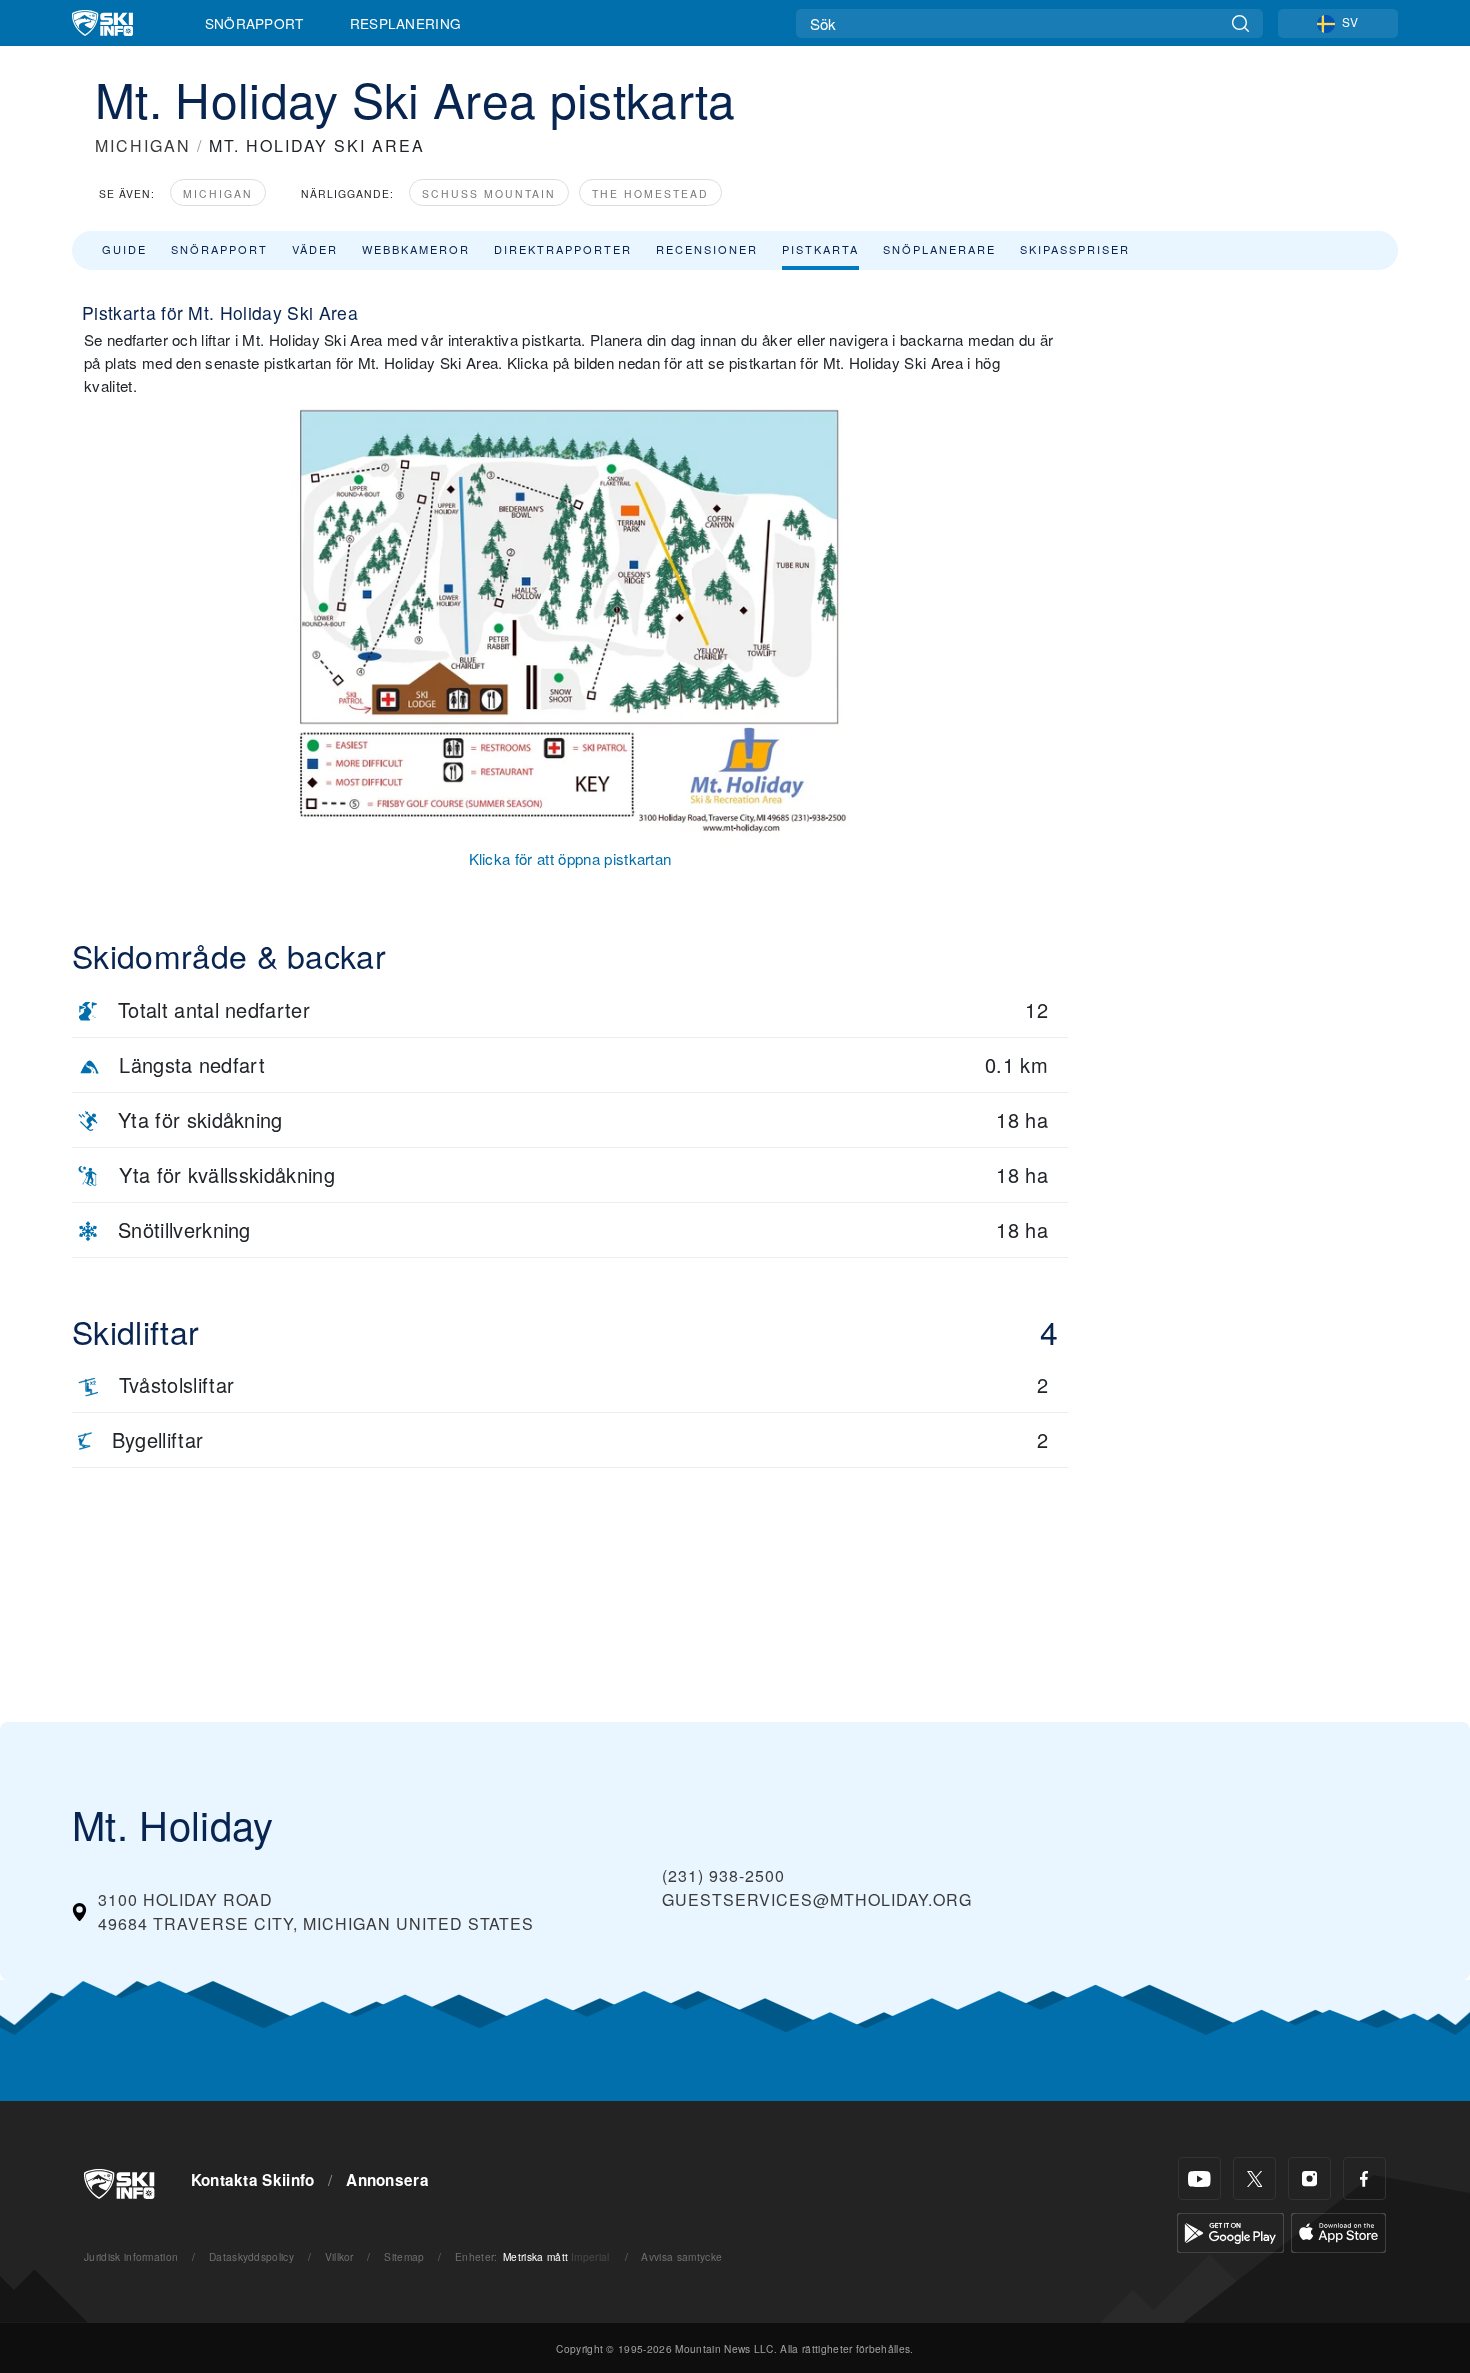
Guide (124, 249)
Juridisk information (131, 2256)
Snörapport (254, 23)
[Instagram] (1309, 2178)
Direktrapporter (563, 249)
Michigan (218, 193)
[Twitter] (1254, 2178)
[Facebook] (1364, 2178)
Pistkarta (820, 249)
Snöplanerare (939, 249)
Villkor (339, 2256)
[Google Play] (1230, 2230)
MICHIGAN (143, 145)
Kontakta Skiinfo (253, 2180)
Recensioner (707, 249)
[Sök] (1240, 23)
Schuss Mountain (489, 193)
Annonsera (387, 2180)
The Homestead (650, 193)
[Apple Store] (1338, 2230)
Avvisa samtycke (681, 2256)
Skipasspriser (1075, 249)
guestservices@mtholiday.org (817, 1899)
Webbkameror (416, 249)
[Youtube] (1199, 2178)
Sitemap (404, 2256)
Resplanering (406, 23)
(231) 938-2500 (723, 1875)
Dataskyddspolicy (251, 2256)
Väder (315, 249)
